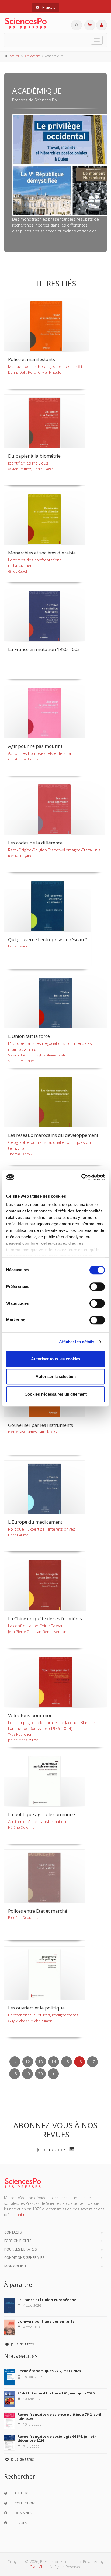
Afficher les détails (77, 1342)
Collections (33, 56)
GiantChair (39, 2567)
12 (28, 2062)
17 (92, 2062)
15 (67, 2062)
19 (27, 2074)
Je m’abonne (51, 2149)
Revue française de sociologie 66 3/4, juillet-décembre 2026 (57, 2439)
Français (48, 7)
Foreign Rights (18, 2241)
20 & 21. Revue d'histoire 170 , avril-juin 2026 (56, 2393)
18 (15, 2074)
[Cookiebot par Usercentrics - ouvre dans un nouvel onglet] (81, 1177)
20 (40, 2074)
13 (41, 2062)
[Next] (53, 2074)
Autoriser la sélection (56, 1376)
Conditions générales (24, 2257)
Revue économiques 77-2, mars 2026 (49, 2371)
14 (54, 2062)
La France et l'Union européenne (47, 2300)
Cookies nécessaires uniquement (56, 1394)
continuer (23, 2215)
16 (79, 2062)
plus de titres (22, 2344)
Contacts (13, 2232)
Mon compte (16, 2266)
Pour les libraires (21, 2249)
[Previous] (15, 2062)
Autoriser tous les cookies (56, 1359)
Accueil (15, 56)
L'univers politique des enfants (46, 2321)
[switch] (97, 1287)
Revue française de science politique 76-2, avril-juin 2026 (60, 2416)
